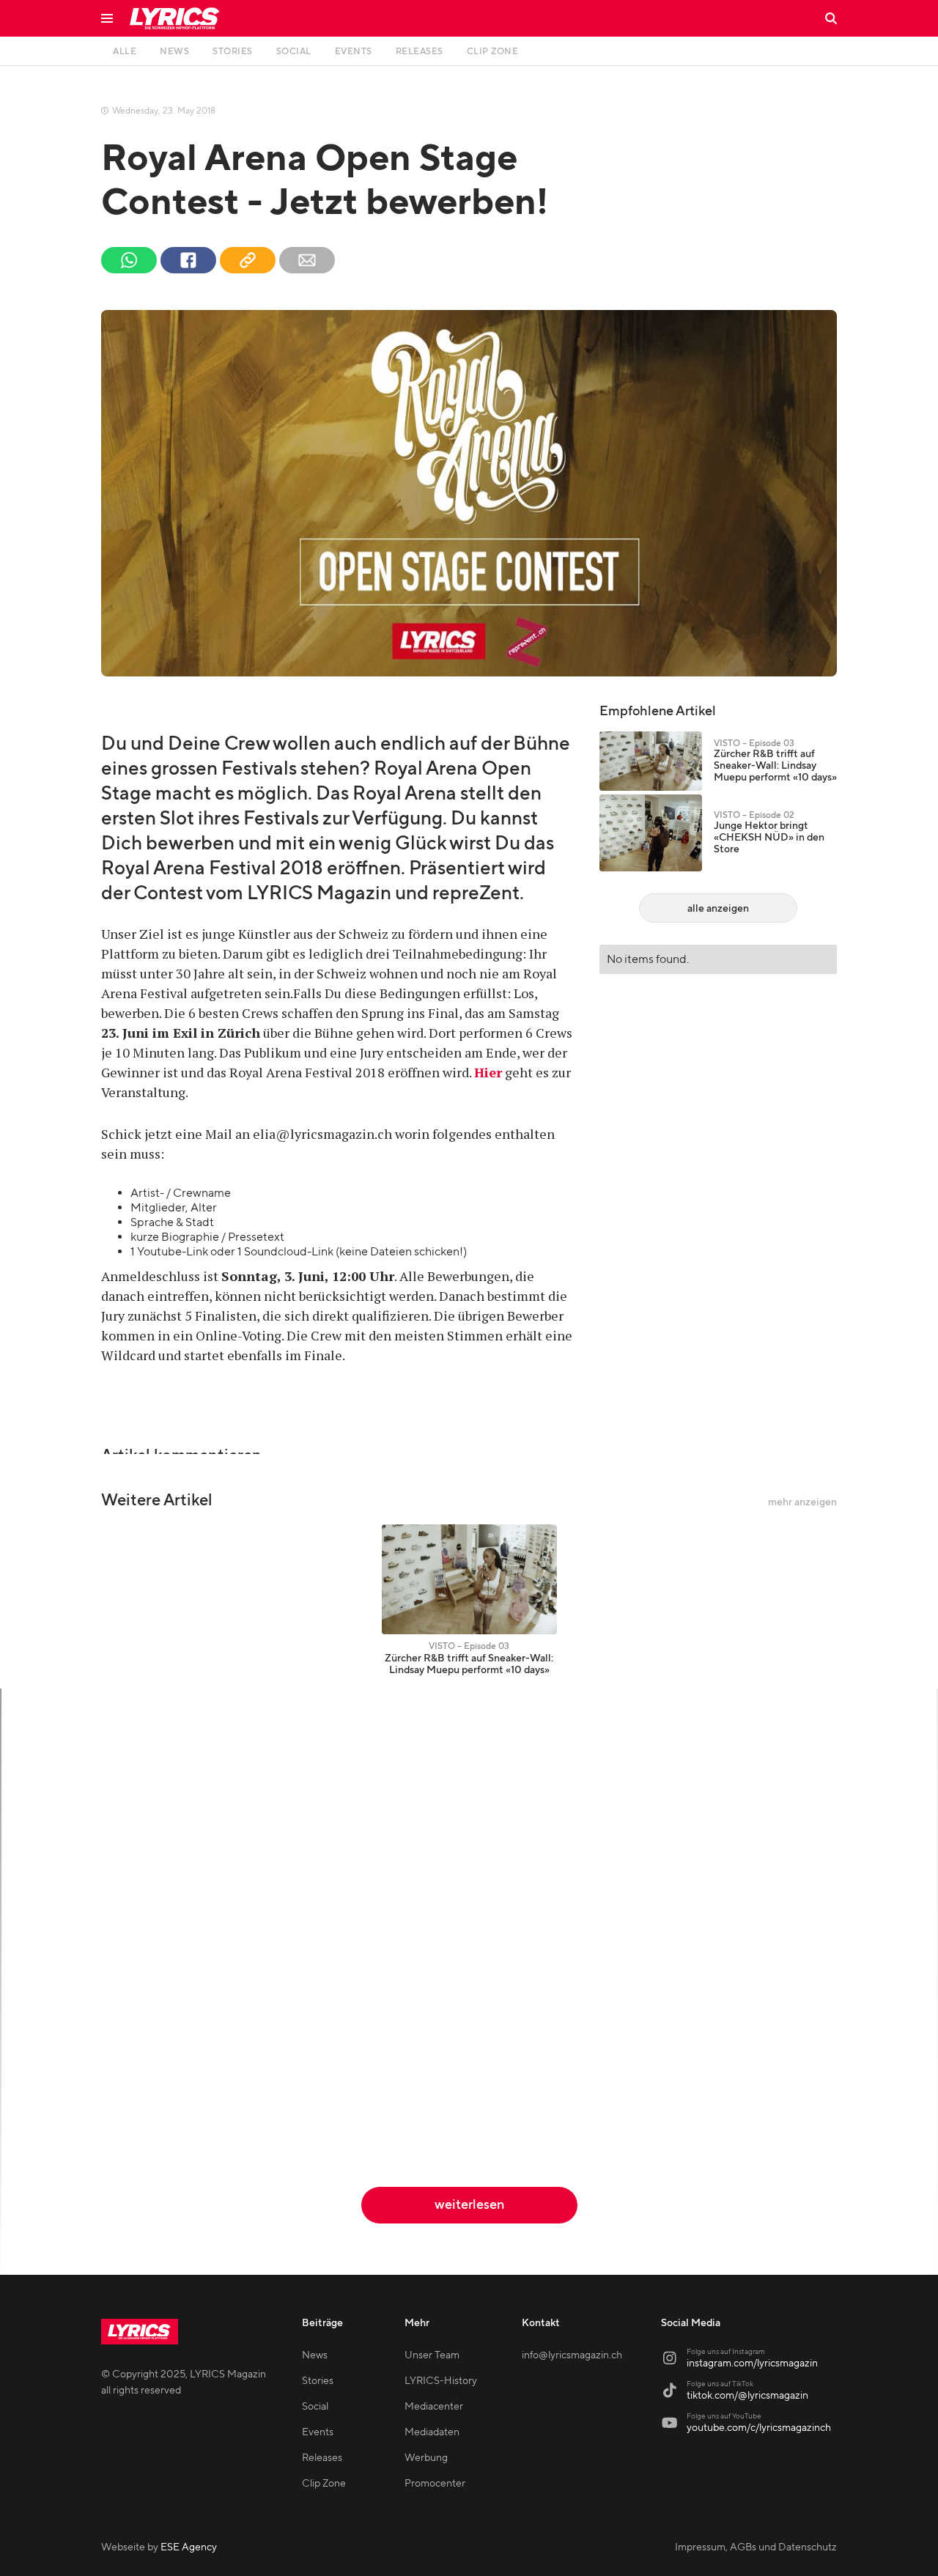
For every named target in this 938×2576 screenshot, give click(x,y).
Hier (488, 1072)
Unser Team (432, 2355)
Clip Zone (324, 2484)
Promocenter (435, 2484)
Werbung (426, 2458)
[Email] (307, 260)
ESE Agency (189, 2547)
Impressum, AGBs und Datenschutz (756, 2547)
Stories (318, 2381)
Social (315, 2407)
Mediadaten (432, 2432)
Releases (322, 2458)
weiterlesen (469, 2205)
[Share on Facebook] (188, 260)
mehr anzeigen (802, 1502)
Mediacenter (434, 2407)
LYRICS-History (441, 2381)
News (315, 2355)
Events (318, 2432)
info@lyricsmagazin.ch (572, 2355)
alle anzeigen (718, 909)
